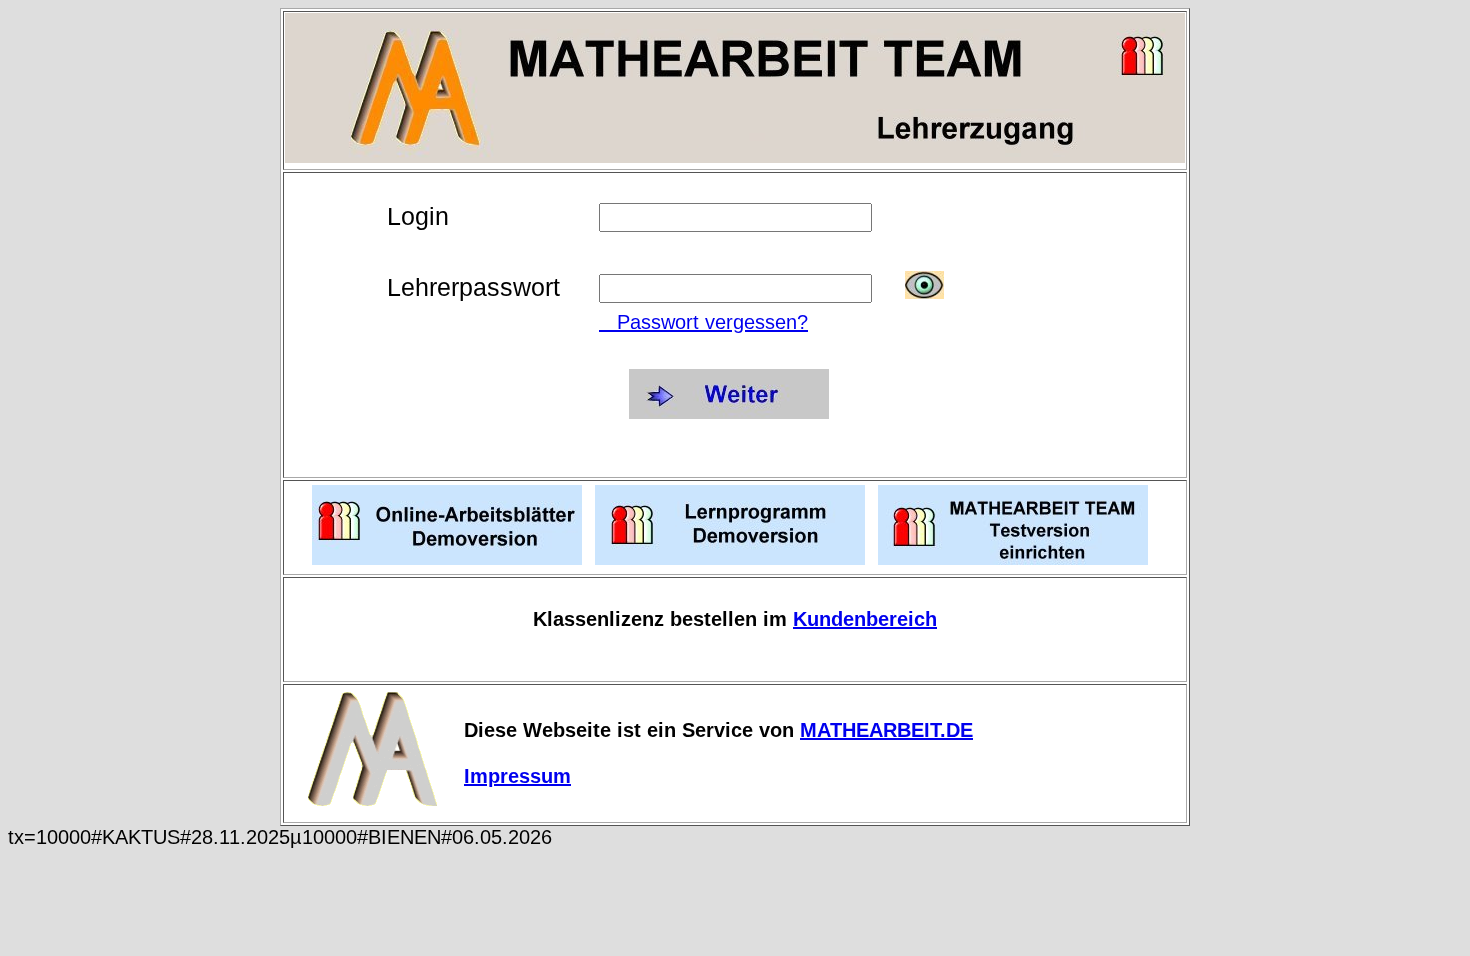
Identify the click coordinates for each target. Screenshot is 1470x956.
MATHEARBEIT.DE (886, 730)
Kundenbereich (865, 619)
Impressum (517, 776)
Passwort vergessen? (703, 322)
